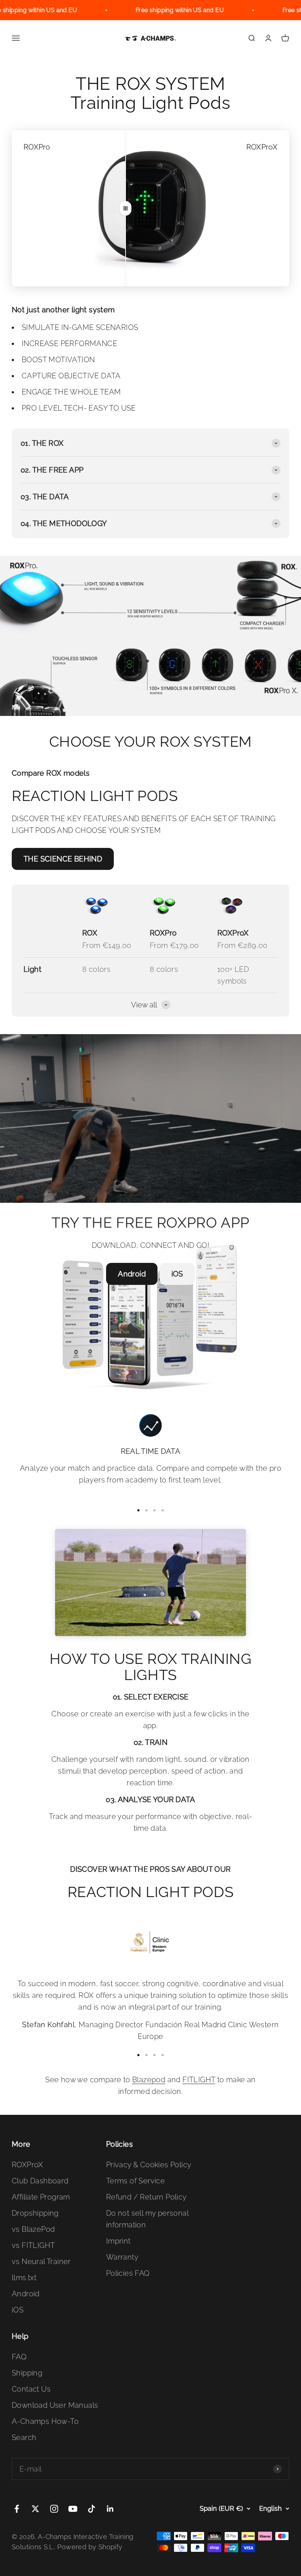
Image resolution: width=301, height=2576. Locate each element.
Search (24, 2437)
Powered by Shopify (90, 2547)
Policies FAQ (128, 2273)
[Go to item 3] (155, 1510)
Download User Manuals (55, 2405)
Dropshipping (35, 2213)
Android (132, 1274)
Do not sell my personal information (147, 2219)
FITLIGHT (199, 2080)
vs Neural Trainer (41, 2261)
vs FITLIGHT (33, 2245)
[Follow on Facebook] (17, 2509)
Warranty (122, 2257)
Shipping (27, 2373)
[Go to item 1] (138, 1510)
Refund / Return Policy (146, 2197)
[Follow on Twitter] (35, 2509)
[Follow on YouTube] (73, 2509)
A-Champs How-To (45, 2421)
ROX (90, 933)
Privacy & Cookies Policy (149, 2165)
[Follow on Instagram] (54, 2509)
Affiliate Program (41, 2197)
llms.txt (24, 2278)
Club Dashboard (40, 2181)
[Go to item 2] (146, 1510)
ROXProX (233, 933)
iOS (177, 1274)
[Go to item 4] (163, 1510)
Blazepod (149, 2080)
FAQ (19, 2357)
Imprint (118, 2241)
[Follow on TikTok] (92, 2509)
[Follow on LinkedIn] (110, 2509)
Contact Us (31, 2389)
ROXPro (163, 933)
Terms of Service (135, 2181)
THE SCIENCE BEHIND (63, 859)
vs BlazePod (33, 2229)
